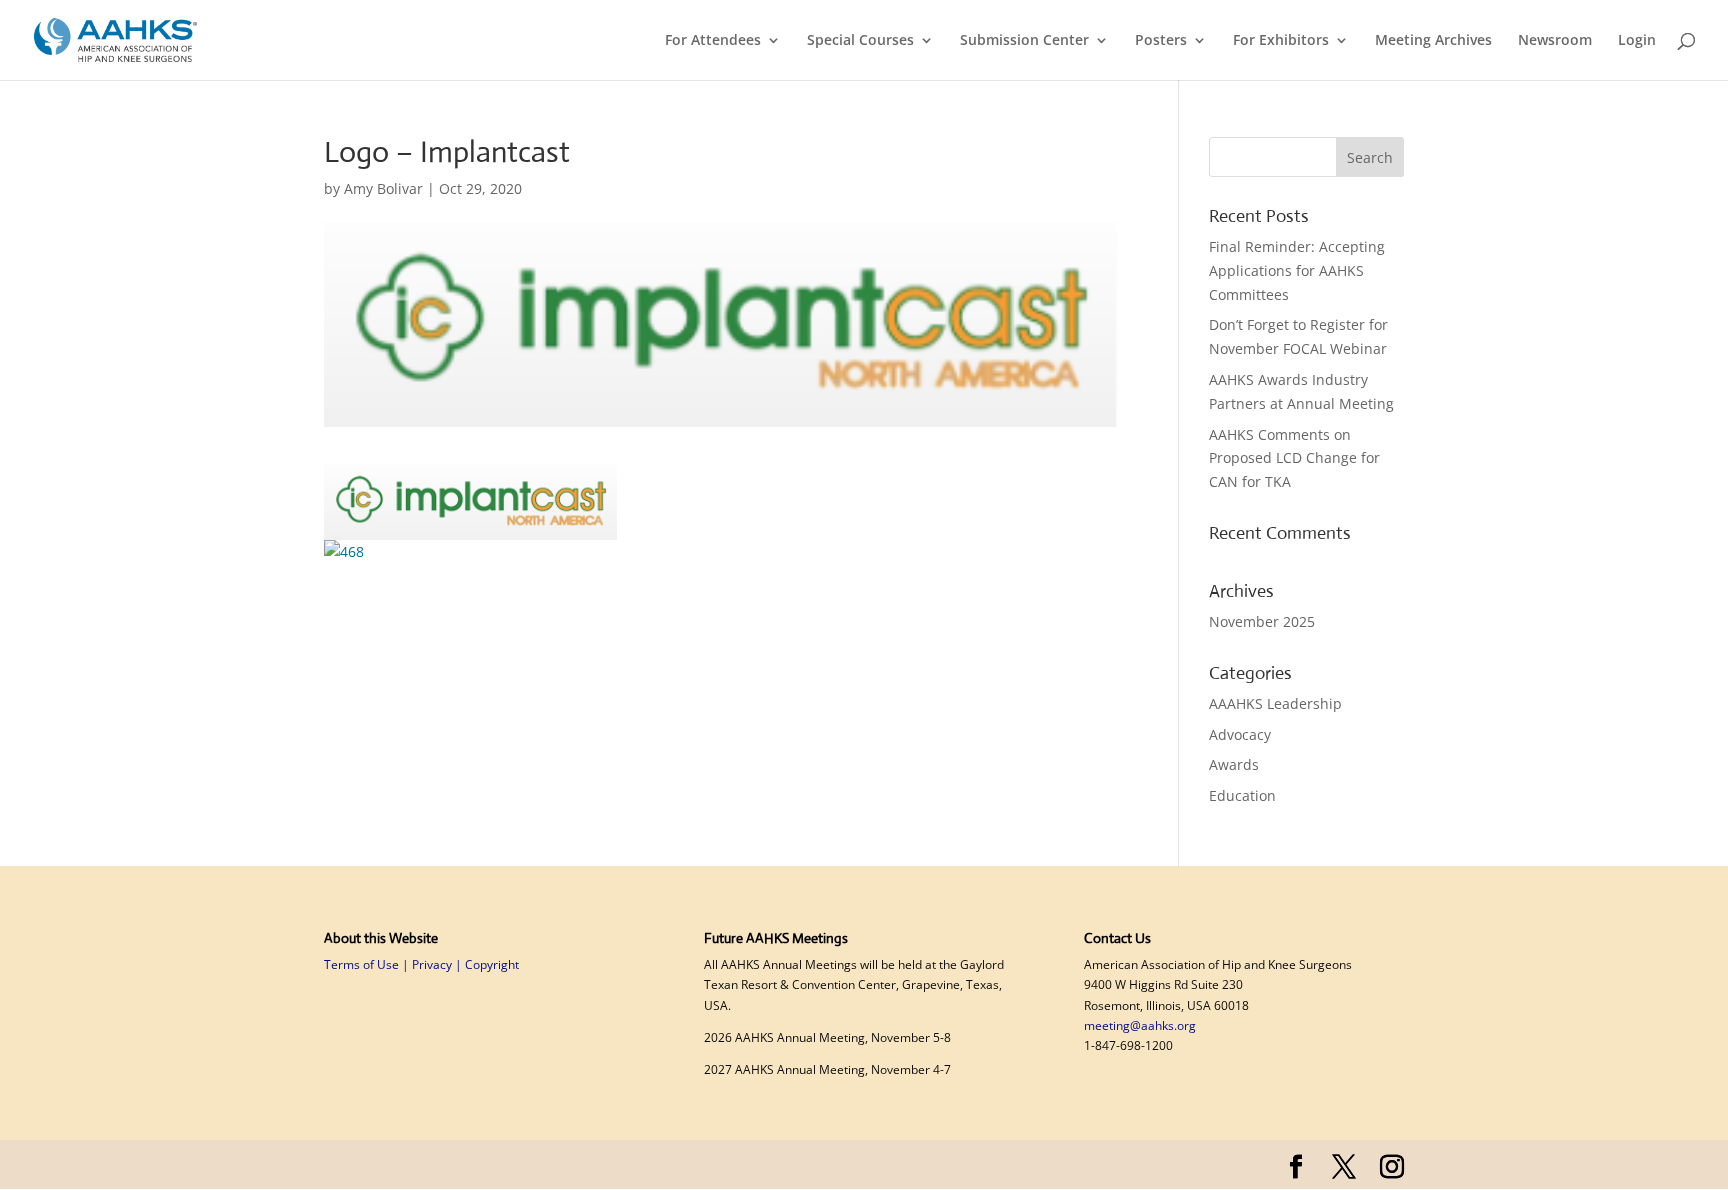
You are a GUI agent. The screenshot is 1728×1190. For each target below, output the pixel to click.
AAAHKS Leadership (1275, 703)
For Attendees (713, 41)
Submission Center (1024, 41)
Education (1242, 795)
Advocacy (1240, 734)
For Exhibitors (1281, 41)
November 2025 (1262, 621)
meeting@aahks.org (1140, 1025)
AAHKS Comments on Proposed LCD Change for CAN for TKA (1294, 458)
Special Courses (860, 41)
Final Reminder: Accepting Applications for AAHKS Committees (1297, 270)
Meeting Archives (1433, 41)
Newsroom (1555, 41)
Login (1637, 41)
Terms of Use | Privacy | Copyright (421, 964)
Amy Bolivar (383, 188)
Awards (1234, 764)
